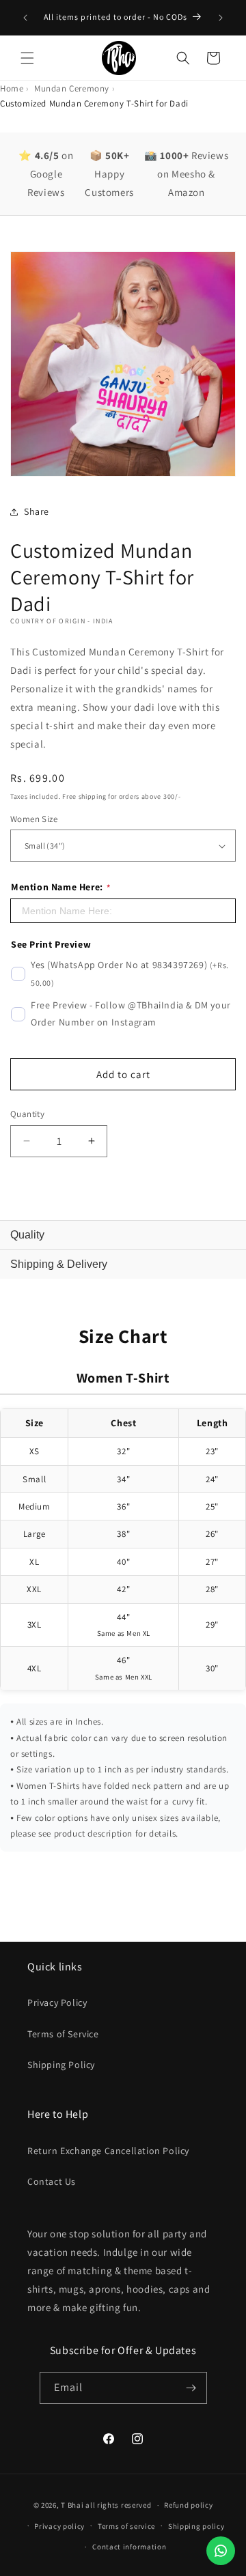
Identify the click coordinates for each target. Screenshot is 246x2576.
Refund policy (188, 2505)
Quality (27, 1235)
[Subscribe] (191, 2388)
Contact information (129, 2547)
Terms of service (126, 2526)
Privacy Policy (57, 2002)
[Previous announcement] (25, 18)
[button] (27, 58)
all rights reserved (118, 2505)
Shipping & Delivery (59, 1264)
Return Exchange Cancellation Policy (108, 2151)
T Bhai (72, 2505)
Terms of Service (63, 2034)
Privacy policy (59, 2526)
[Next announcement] (221, 18)
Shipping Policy (61, 2065)
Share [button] (37, 511)
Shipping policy (196, 2526)
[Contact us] (221, 2551)
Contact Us (52, 2181)
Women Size (34, 819)
